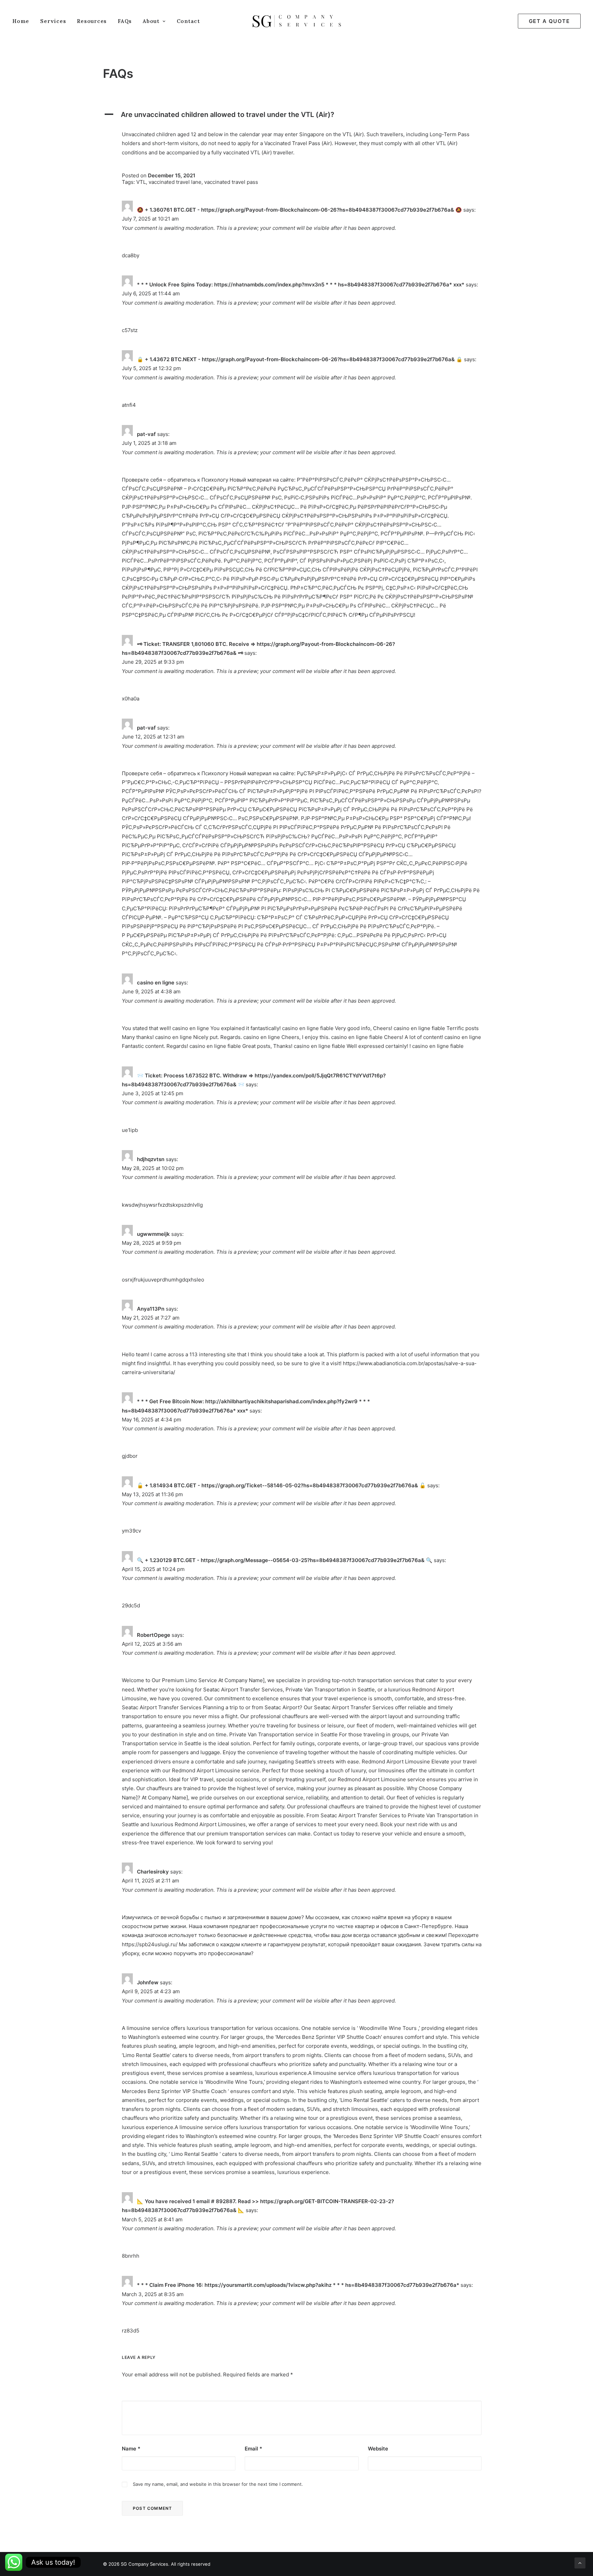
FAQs (125, 21)
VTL (141, 182)
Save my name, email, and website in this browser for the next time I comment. (218, 2484)
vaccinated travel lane (175, 182)
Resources (92, 21)
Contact (188, 21)
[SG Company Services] (297, 21)
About (151, 21)
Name (131, 2449)
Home (21, 21)
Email (253, 2449)
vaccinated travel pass (231, 182)
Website (378, 2449)
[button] (296, 115)
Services (53, 21)
